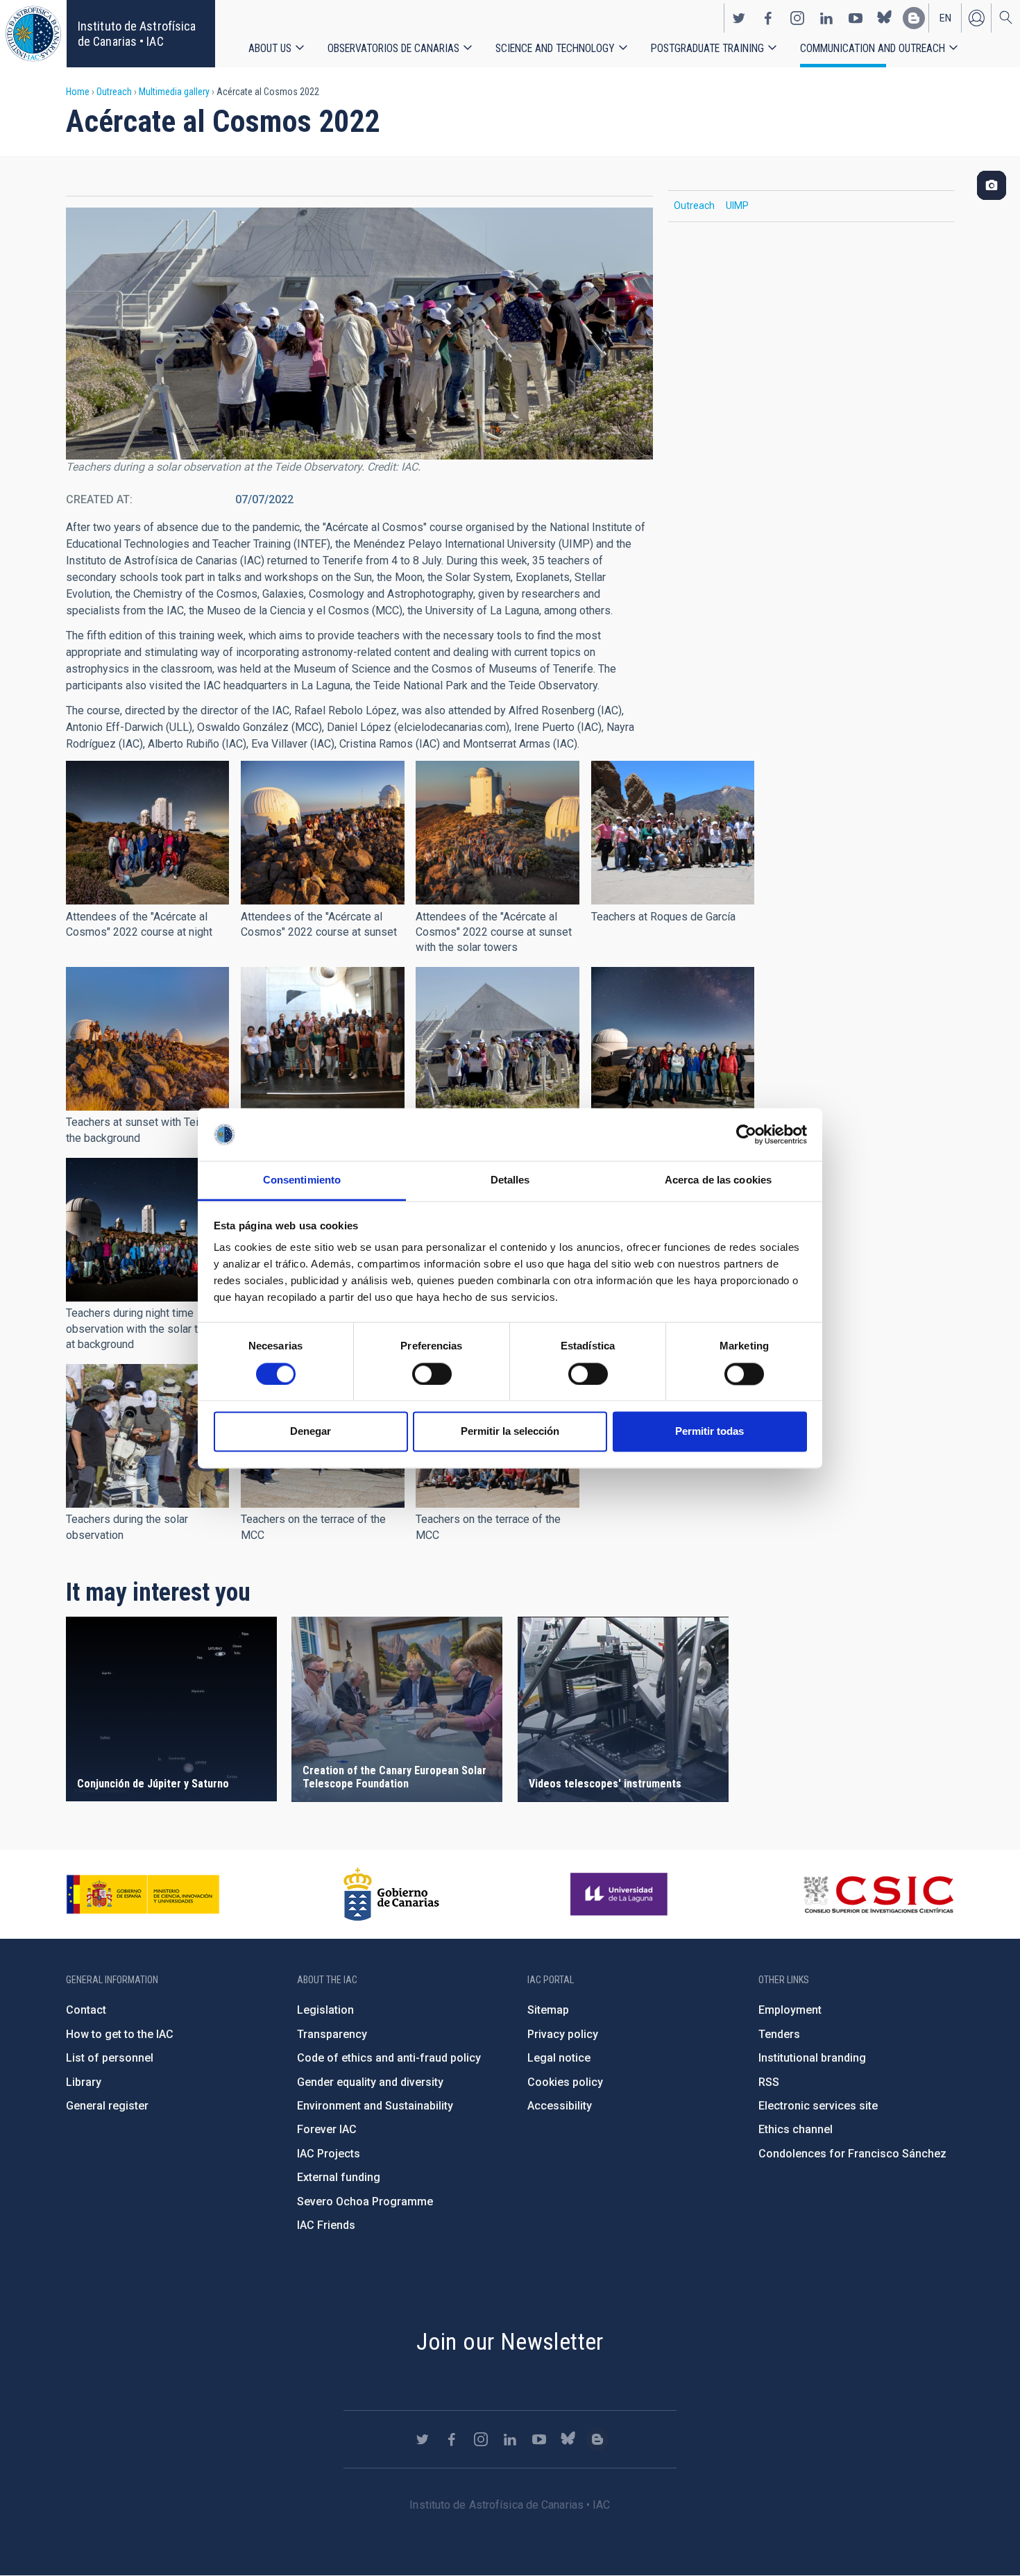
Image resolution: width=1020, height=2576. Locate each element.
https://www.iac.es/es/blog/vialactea (914, 18)
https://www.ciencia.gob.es (143, 1894)
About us (270, 48)
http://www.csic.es (878, 1894)
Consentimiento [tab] (302, 1180)
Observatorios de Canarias (393, 48)
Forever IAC (327, 2129)
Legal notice (559, 2058)
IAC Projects (329, 2154)
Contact (86, 2010)
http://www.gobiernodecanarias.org (391, 1894)
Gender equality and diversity (370, 2082)
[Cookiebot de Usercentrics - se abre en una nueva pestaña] (746, 1134)
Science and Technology (555, 48)
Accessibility (560, 2106)
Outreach (114, 92)
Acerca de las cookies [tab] (718, 1180)
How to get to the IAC (120, 2034)
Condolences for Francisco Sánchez (852, 2154)
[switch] (432, 1374)
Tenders (779, 2034)
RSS (769, 2082)
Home (78, 92)
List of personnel (110, 2058)
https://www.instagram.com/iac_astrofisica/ (797, 18)
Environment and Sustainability (375, 2106)
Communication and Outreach (873, 48)
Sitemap (548, 2010)
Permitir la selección (510, 1432)
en (945, 18)
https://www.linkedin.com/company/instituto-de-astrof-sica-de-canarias (826, 18)
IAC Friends (326, 2225)
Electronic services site (818, 2106)
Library (84, 2082)
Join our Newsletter (510, 2341)
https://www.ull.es (621, 1894)
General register (107, 2106)
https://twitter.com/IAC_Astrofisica (739, 18)
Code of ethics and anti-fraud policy (389, 2058)
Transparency (332, 2034)
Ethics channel (796, 2129)
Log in (976, 18)
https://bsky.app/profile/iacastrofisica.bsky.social (885, 18)
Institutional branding (812, 2058)
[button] (147, 833)
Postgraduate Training (707, 48)
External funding (339, 2177)
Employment (790, 2010)
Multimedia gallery (174, 92)
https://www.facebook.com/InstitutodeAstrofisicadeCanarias (768, 18)
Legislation (325, 2010)
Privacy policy (563, 2034)
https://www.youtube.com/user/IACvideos (856, 18)
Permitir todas (709, 1432)
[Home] (33, 34)
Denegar (311, 1432)
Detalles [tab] (510, 1180)
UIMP (737, 205)
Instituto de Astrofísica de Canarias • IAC (137, 34)
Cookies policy (565, 2082)
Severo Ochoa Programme (365, 2202)
